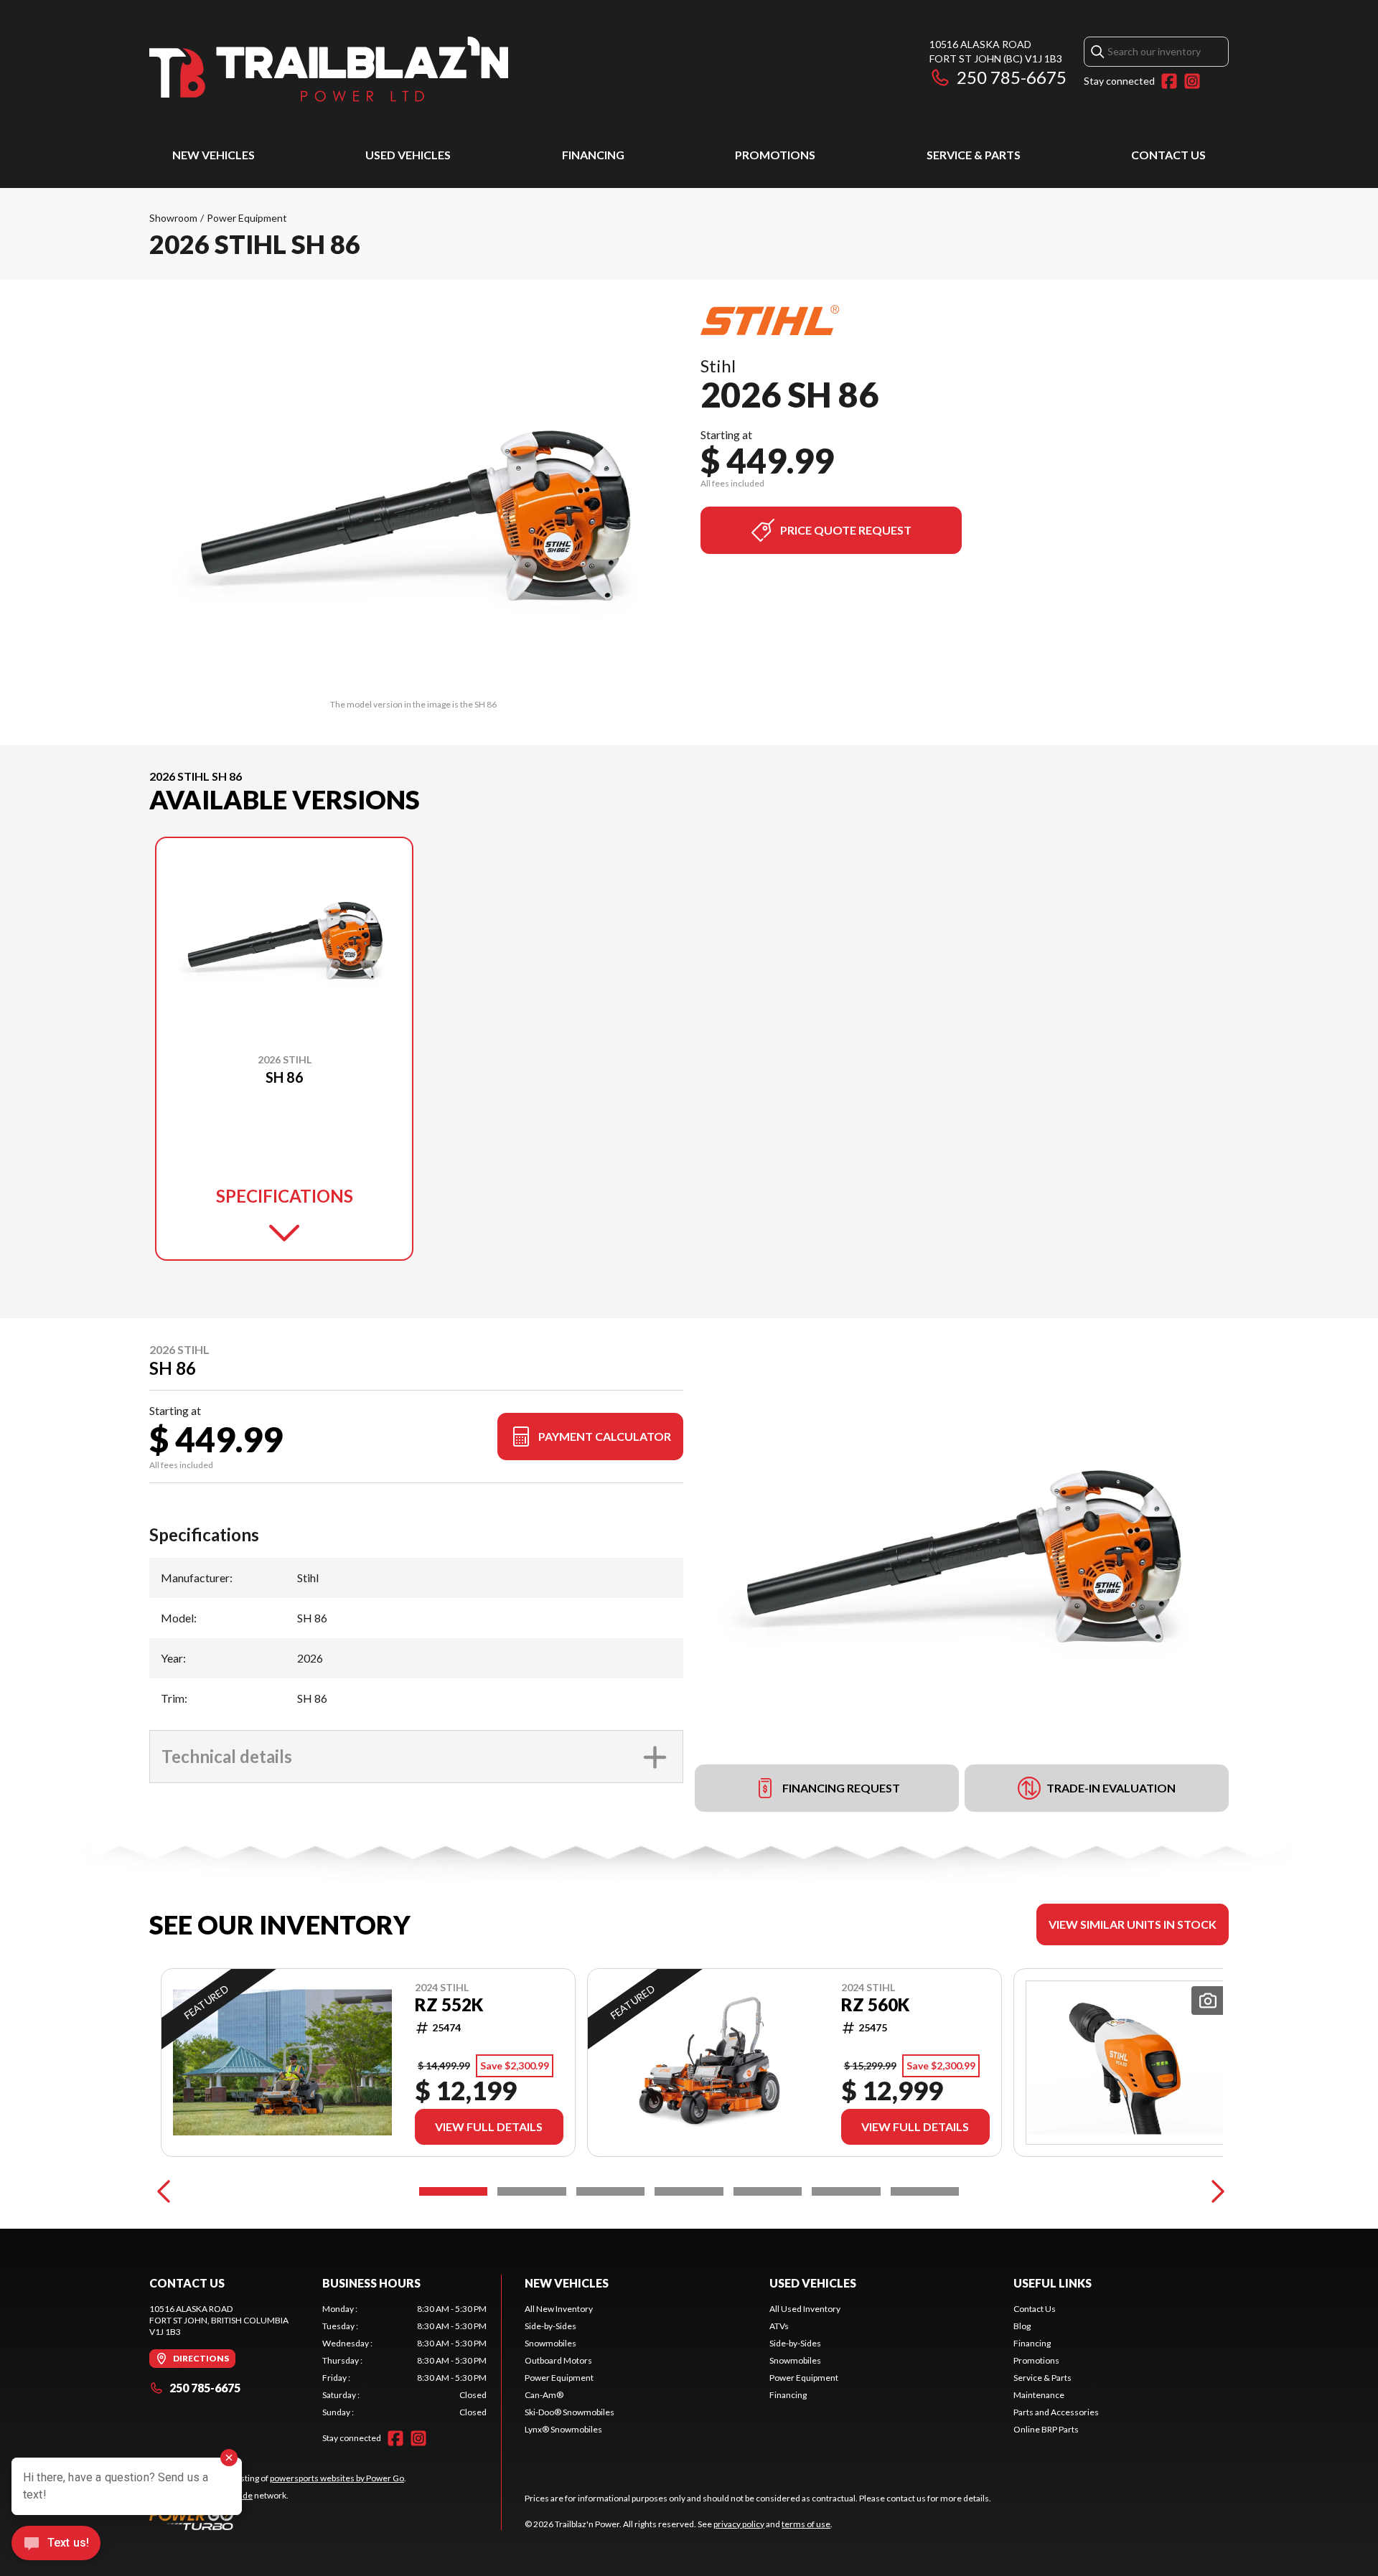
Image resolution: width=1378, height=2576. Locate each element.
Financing (593, 155)
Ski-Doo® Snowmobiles (570, 2412)
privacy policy (739, 2524)
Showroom (173, 218)
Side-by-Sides (550, 2326)
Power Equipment (247, 218)
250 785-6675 (1012, 77)
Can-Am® (544, 2395)
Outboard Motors (558, 2360)
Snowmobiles (550, 2343)
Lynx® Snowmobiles (563, 2429)
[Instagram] (1192, 81)
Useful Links (1053, 2283)
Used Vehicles (408, 155)
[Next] (1214, 2191)
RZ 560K (875, 2005)
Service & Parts (974, 155)
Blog (1022, 2326)
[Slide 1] (453, 2191)
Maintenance (1039, 2395)
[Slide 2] (531, 2191)
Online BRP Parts (1046, 2429)
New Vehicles (214, 155)
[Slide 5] (768, 2191)
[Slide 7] (925, 2191)
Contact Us (1168, 155)
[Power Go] (278, 2519)
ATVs (779, 2326)
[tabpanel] (404, 2361)
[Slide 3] (610, 2191)
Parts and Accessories (1056, 2412)
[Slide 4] (689, 2191)
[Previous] (164, 2191)
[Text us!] (56, 2544)
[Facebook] (1169, 81)
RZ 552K (449, 2005)
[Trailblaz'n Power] (329, 69)
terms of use (806, 2524)
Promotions (775, 155)
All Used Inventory (805, 2309)
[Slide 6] (846, 2191)
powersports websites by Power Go (337, 2478)
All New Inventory (559, 2309)
